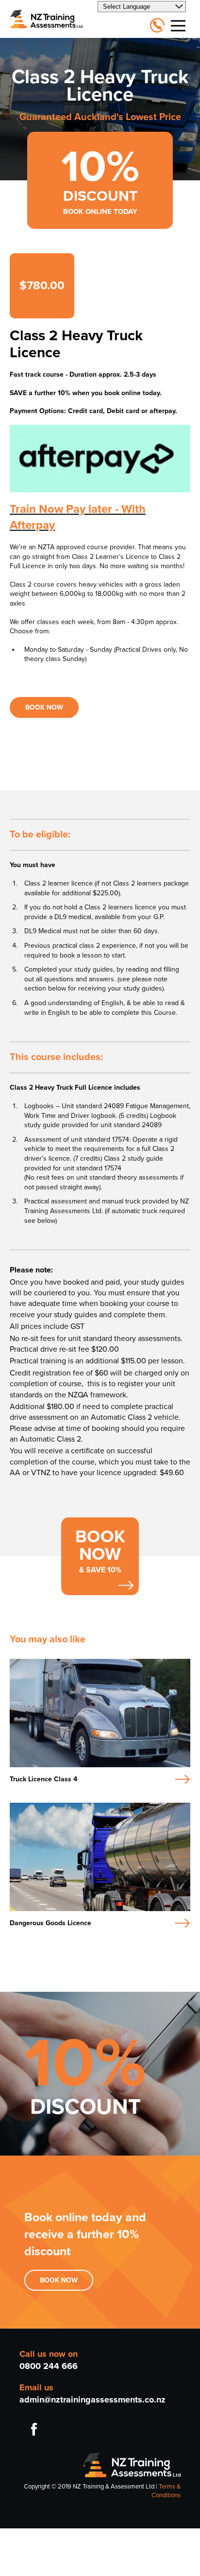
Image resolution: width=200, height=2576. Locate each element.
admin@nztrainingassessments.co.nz (92, 2400)
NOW (69, 2280)
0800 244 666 (49, 2366)
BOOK (50, 2280)
